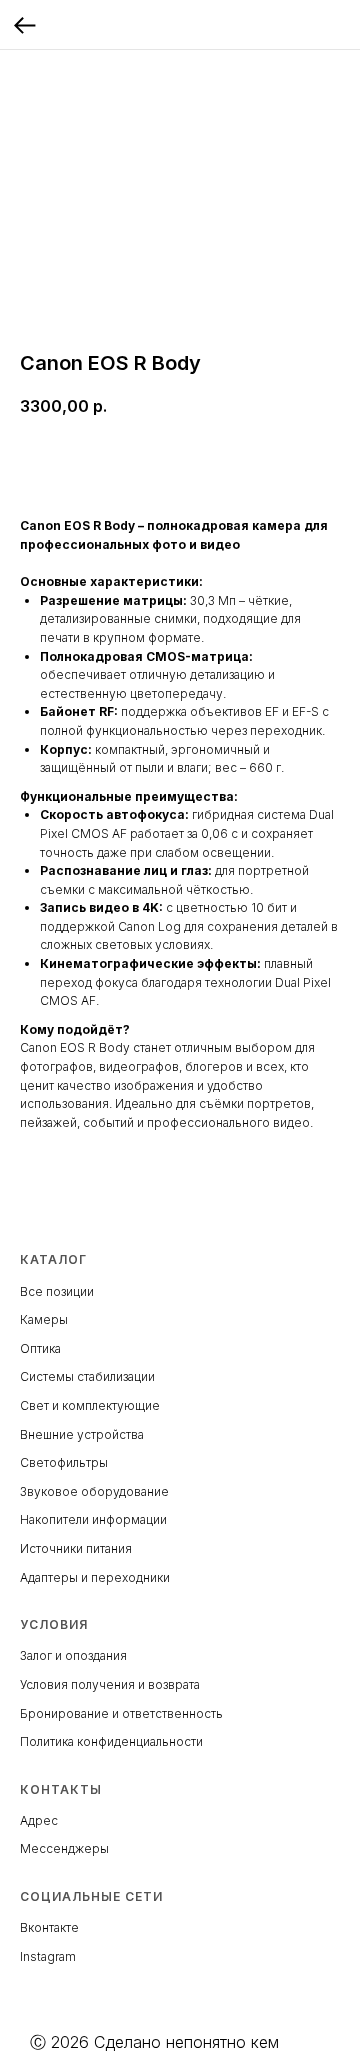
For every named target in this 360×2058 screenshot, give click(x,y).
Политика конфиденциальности (111, 1741)
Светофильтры (64, 1462)
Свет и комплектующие (90, 1405)
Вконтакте (49, 1927)
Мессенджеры (64, 1848)
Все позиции (57, 1291)
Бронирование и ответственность (121, 1713)
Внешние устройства (82, 1434)
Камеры (44, 1319)
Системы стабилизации (87, 1376)
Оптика (40, 1348)
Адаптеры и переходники (95, 1577)
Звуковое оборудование (94, 1491)
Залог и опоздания (73, 1655)
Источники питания (76, 1548)
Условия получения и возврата (110, 1684)
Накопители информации (93, 1519)
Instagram (48, 1956)
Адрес (39, 1820)
